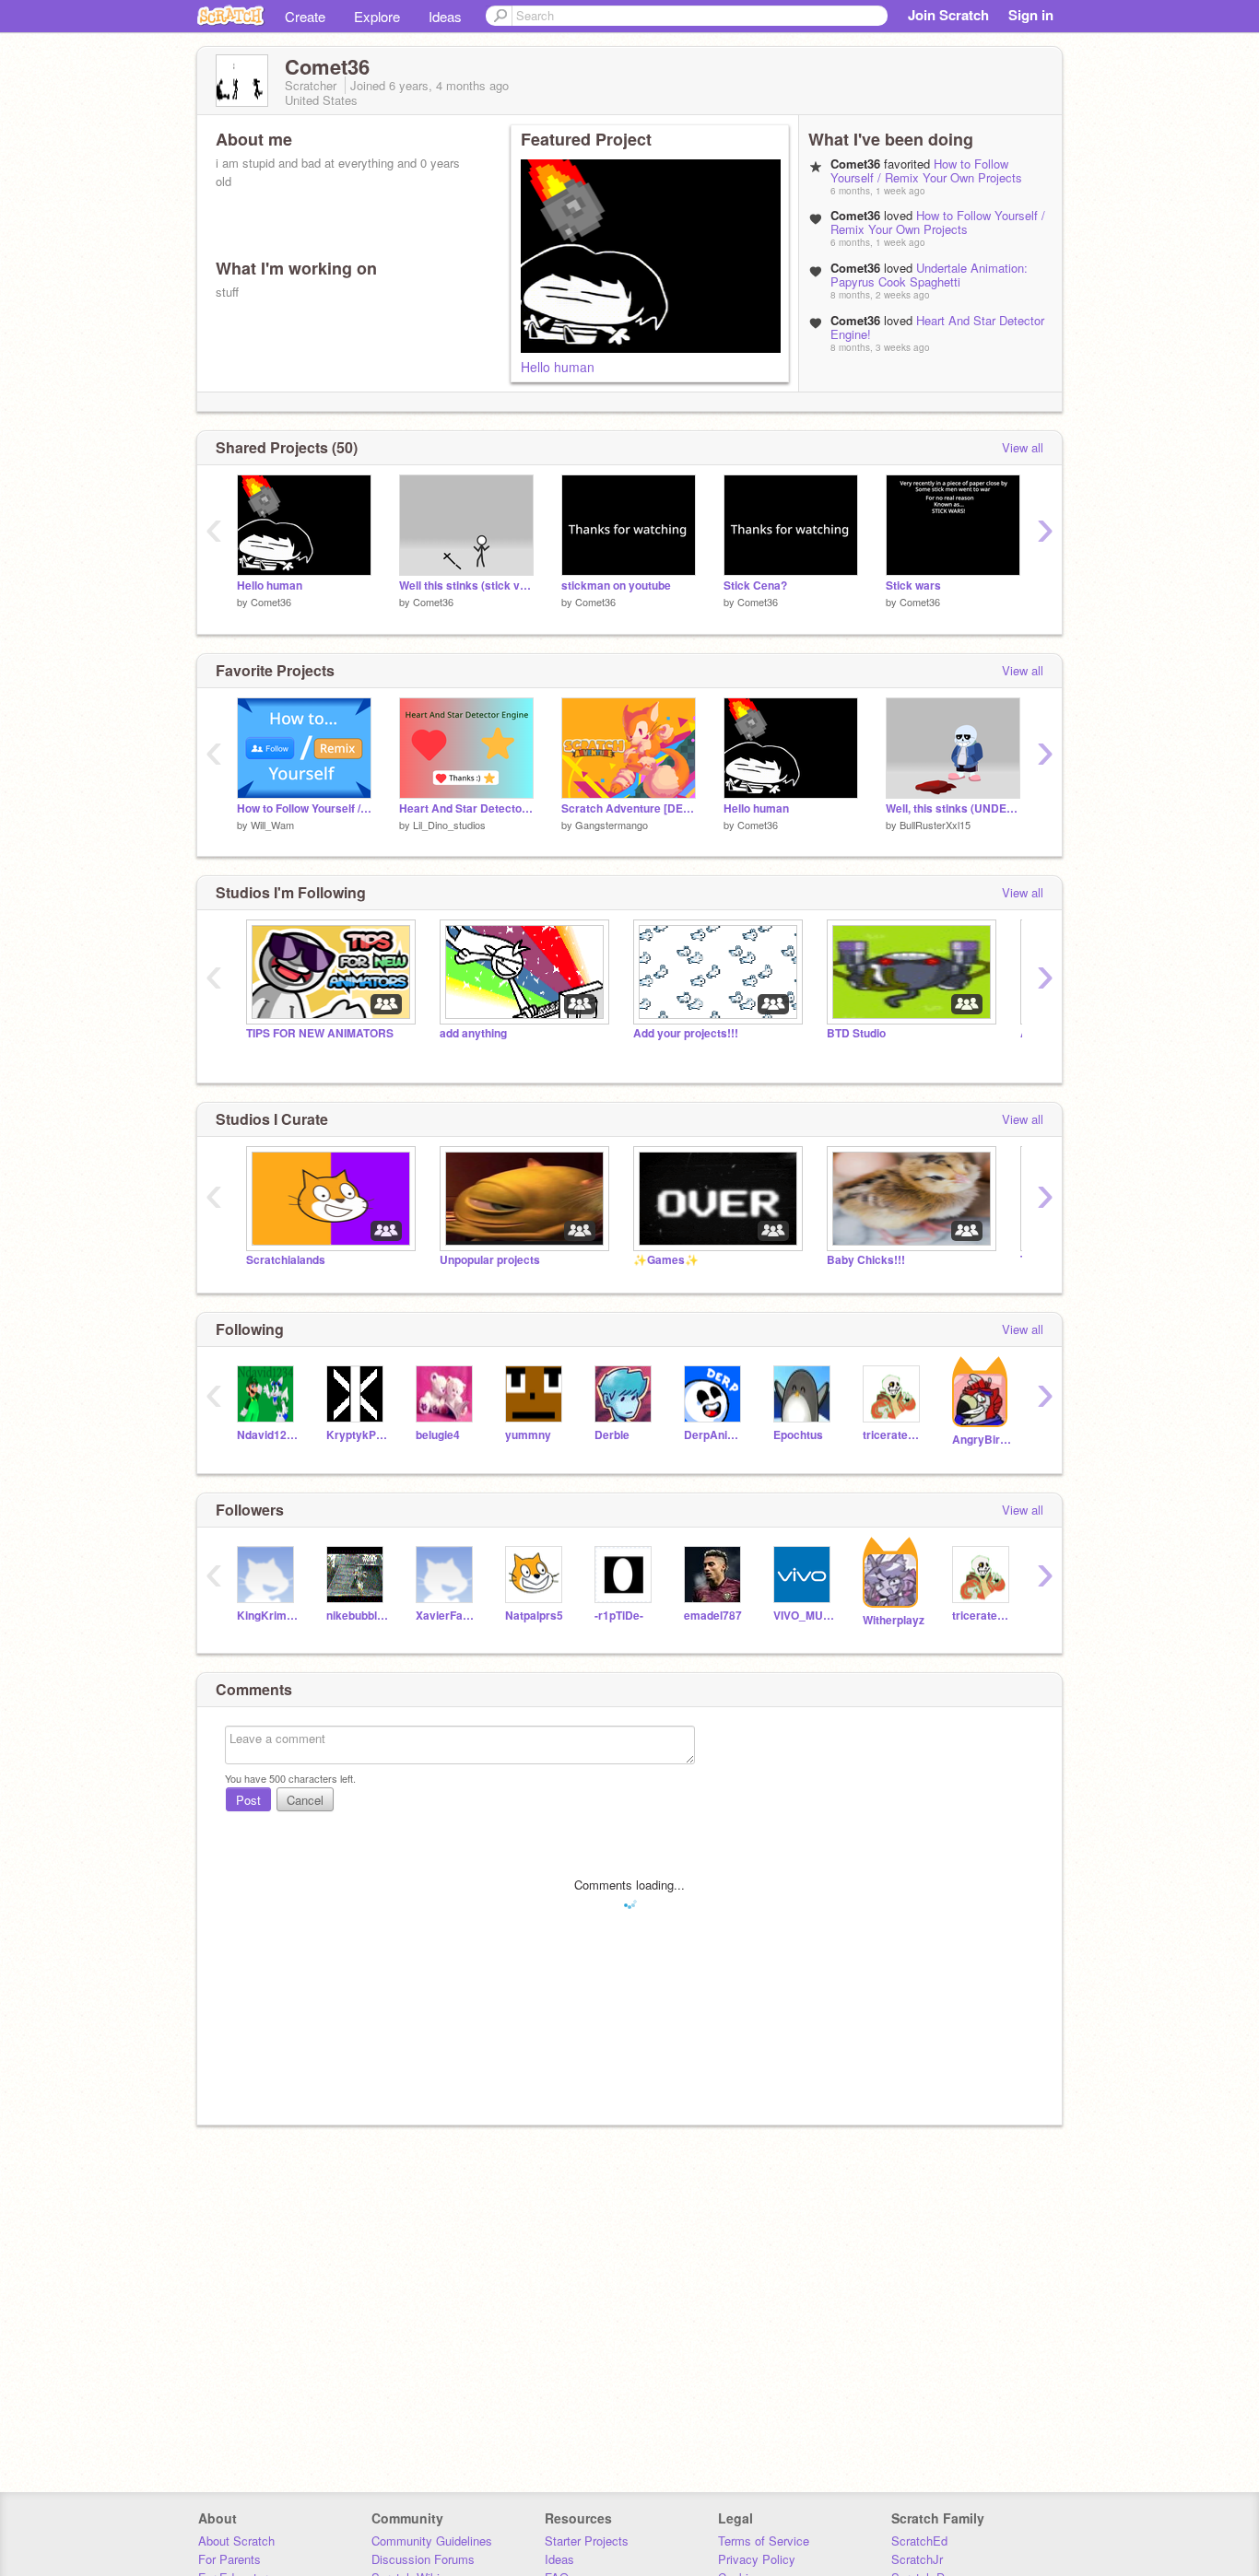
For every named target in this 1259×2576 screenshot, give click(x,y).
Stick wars (913, 585)
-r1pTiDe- (619, 1616)
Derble (612, 1435)
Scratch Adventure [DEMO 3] (629, 808)
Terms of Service (764, 2541)
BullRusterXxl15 (935, 825)
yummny (528, 1435)
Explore (377, 16)
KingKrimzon (268, 1616)
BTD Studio (856, 1033)
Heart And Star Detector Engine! (937, 327)
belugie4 (438, 1435)
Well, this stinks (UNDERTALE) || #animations (953, 808)
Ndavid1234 (268, 1435)
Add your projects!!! (686, 1033)
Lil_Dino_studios (449, 825)
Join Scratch (948, 15)
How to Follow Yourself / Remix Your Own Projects (926, 170)
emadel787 (713, 1616)
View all (1023, 447)
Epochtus (798, 1435)
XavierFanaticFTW (447, 1616)
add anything (473, 1033)
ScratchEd (919, 2541)
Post (248, 1800)
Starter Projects (587, 2541)
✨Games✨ (666, 1260)
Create (305, 16)
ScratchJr (917, 2559)
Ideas (445, 16)
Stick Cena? (755, 585)
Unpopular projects (490, 1260)
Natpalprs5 (534, 1616)
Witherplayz (894, 1620)
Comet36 (271, 602)
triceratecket (894, 1435)
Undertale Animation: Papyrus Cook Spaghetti (929, 275)
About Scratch (236, 2541)
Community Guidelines (432, 2541)
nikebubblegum (357, 1616)
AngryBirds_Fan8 (983, 1440)
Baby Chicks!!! (866, 1260)
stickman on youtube (616, 585)
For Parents (229, 2559)
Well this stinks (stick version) (466, 585)
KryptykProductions (357, 1435)
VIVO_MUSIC (804, 1616)
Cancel (305, 1800)
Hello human (558, 367)
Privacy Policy (757, 2559)
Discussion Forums (423, 2559)
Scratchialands (286, 1260)
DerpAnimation (715, 1435)
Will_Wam (272, 825)
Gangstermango (612, 825)
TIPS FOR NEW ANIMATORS (320, 1033)
